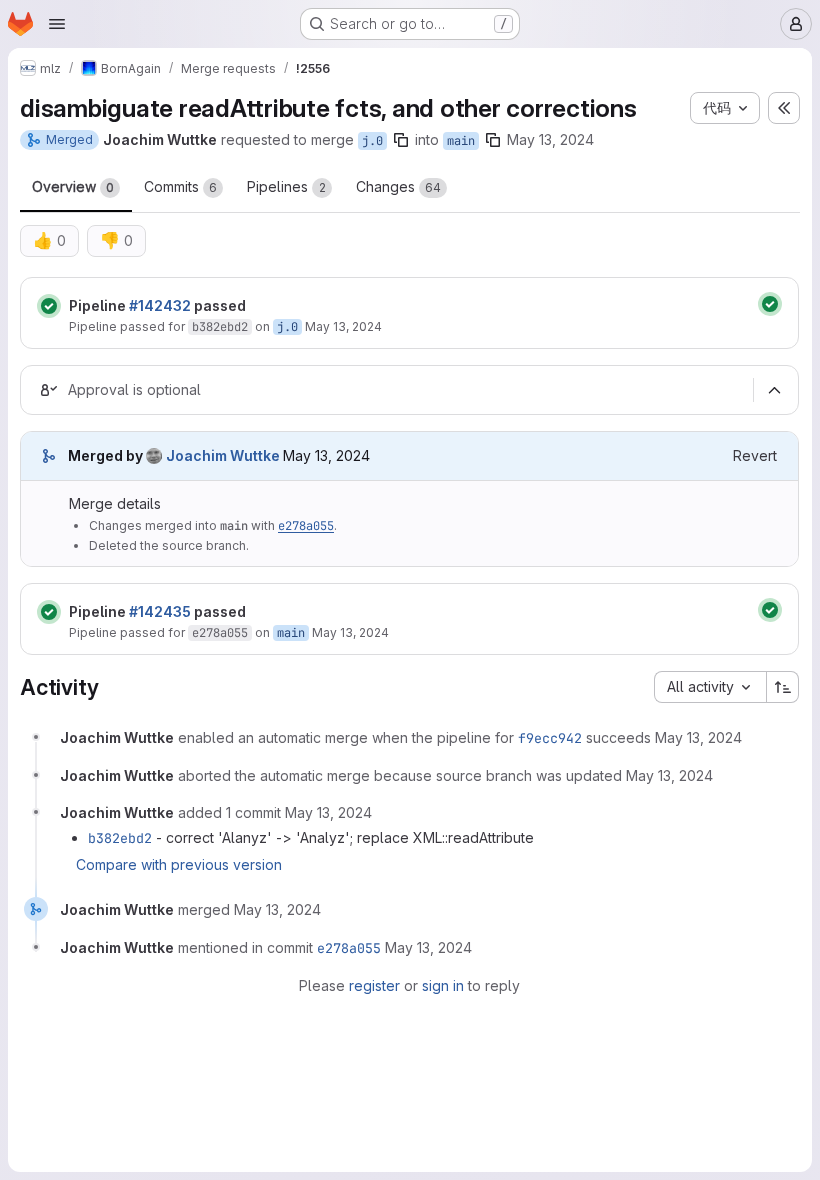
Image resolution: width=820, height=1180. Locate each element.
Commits (180, 186)
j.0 (372, 141)
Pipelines (286, 186)
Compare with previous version (179, 864)
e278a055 (306, 526)
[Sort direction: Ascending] (783, 687)
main (461, 141)
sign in (443, 985)
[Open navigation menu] (57, 24)
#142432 (160, 305)
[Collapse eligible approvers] (774, 390)
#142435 (160, 611)
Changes (398, 186)
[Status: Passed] (49, 306)
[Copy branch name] (401, 140)
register (374, 985)
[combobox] (710, 687)
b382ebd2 (220, 327)
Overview (73, 186)
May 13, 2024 (550, 139)
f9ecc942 (550, 738)
